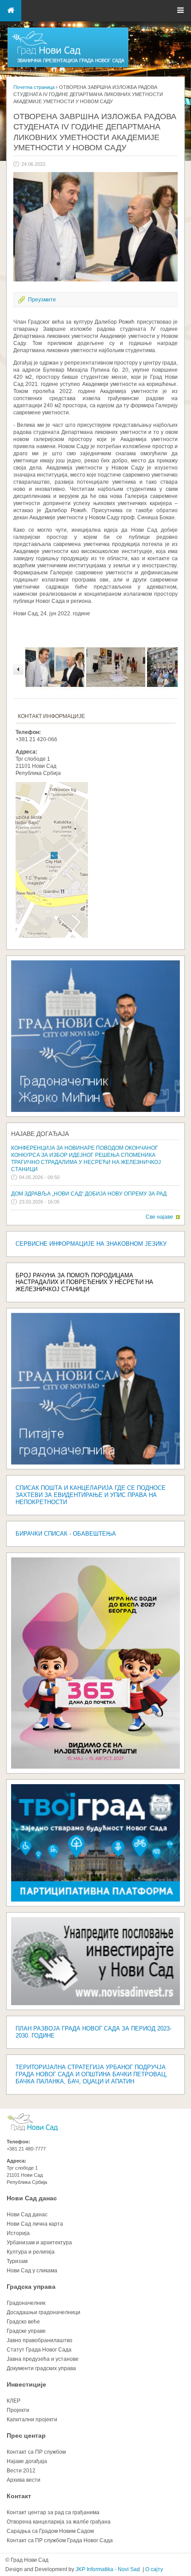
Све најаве (159, 1217)
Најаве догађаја (40, 1134)
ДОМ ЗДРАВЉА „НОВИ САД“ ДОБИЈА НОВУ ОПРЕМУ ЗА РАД (89, 1194)
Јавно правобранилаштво (40, 2340)
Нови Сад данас (32, 2198)
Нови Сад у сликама (32, 2271)
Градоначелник (26, 2303)
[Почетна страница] (68, 67)
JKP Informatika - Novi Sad (108, 2569)
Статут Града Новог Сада (39, 2350)
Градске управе (26, 2331)
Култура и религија (31, 2252)
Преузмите (42, 300)
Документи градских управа (41, 2368)
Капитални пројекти (32, 2420)
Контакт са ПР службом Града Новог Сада (60, 2540)
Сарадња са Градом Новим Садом (50, 2531)
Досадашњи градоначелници (44, 2312)
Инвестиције (26, 2384)
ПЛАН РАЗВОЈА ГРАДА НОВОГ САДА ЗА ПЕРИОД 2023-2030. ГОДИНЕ (94, 2032)
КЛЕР (14, 2401)
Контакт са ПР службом (36, 2452)
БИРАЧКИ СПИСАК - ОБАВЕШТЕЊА (66, 1534)
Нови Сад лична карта (35, 2224)
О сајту (154, 2569)
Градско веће (23, 2322)
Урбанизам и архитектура (39, 2243)
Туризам (17, 2261)
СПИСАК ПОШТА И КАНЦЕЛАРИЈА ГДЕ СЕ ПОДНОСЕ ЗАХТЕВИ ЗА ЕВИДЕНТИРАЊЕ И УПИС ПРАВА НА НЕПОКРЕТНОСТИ (91, 1495)
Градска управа (31, 2287)
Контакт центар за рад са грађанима (53, 2512)
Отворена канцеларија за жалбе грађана (59, 2522)
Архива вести (24, 2480)
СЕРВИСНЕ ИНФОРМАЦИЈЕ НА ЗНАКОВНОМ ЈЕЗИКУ (91, 1244)
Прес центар (26, 2436)
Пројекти (18, 2410)
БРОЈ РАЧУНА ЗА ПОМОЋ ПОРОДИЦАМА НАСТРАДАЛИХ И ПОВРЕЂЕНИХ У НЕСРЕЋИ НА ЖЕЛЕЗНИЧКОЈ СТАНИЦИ (84, 1282)
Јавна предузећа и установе (43, 2359)
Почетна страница (34, 87)
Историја (18, 2233)
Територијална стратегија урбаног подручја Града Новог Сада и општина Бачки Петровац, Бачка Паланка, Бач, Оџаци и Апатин (92, 2074)
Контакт (19, 2496)
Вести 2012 (21, 2471)
